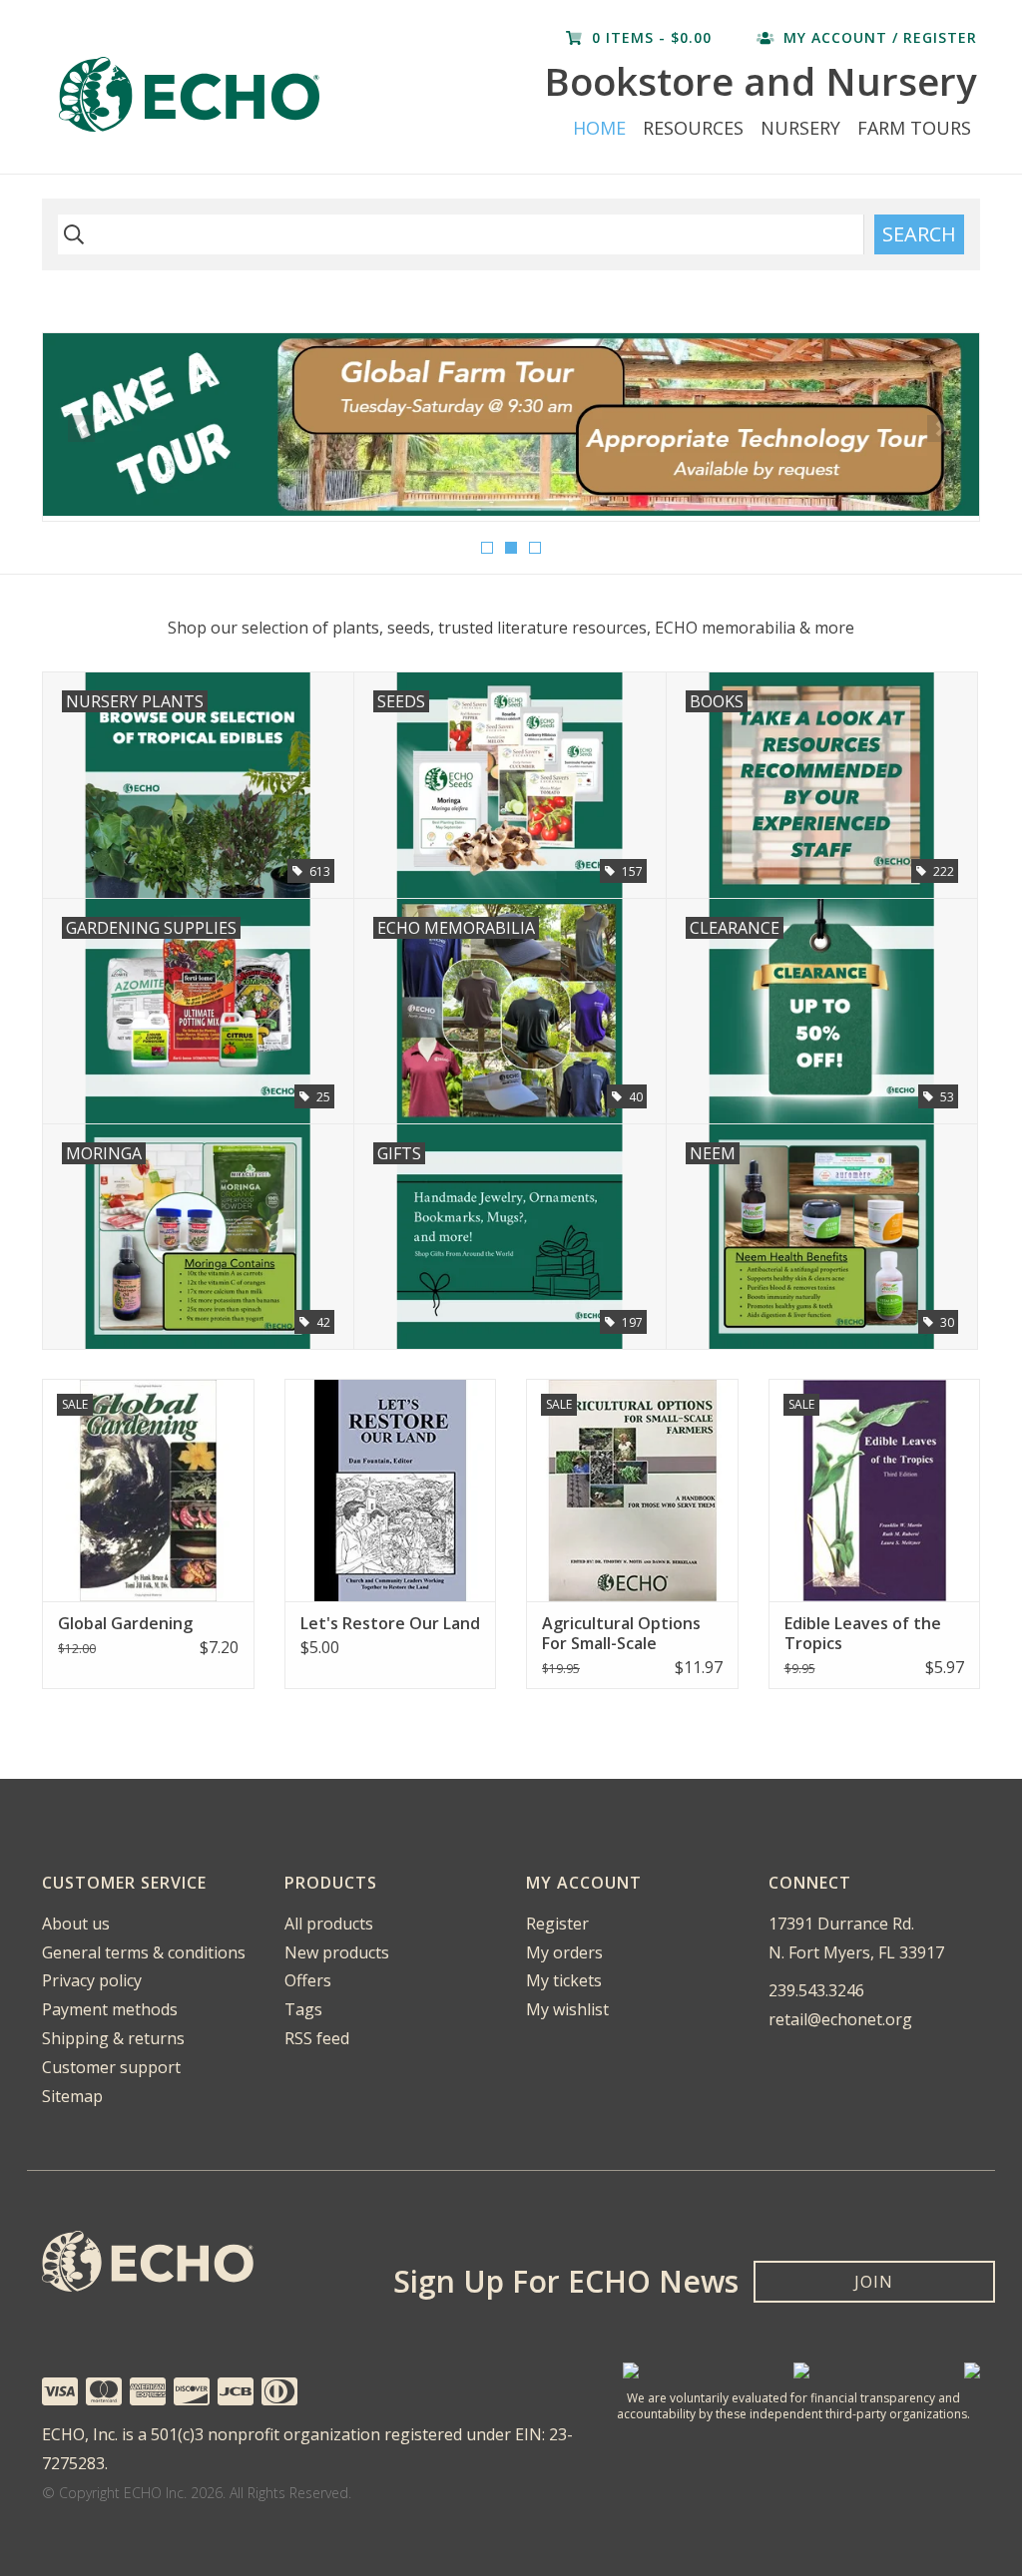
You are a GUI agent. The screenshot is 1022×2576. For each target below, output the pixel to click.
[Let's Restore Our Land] (391, 1490)
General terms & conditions (144, 1952)
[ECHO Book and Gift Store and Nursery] (231, 94)
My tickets (564, 1980)
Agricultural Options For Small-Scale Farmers (621, 1633)
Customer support (111, 2067)
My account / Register (878, 37)
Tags (303, 2009)
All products (329, 1924)
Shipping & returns (113, 2038)
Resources (693, 128)
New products (337, 1952)
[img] (71, 234)
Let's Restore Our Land (390, 1623)
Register (557, 1924)
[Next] (941, 429)
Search (919, 234)
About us (76, 1924)
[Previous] (81, 429)
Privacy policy (92, 1980)
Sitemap (72, 2096)
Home (599, 128)
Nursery (800, 128)
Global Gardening (125, 1623)
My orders (564, 1952)
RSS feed (317, 2038)
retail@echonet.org (840, 2019)
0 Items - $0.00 (652, 37)
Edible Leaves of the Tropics (863, 1633)
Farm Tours (914, 128)
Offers (308, 1980)
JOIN (874, 2282)
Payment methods (110, 2009)
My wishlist (567, 2009)
